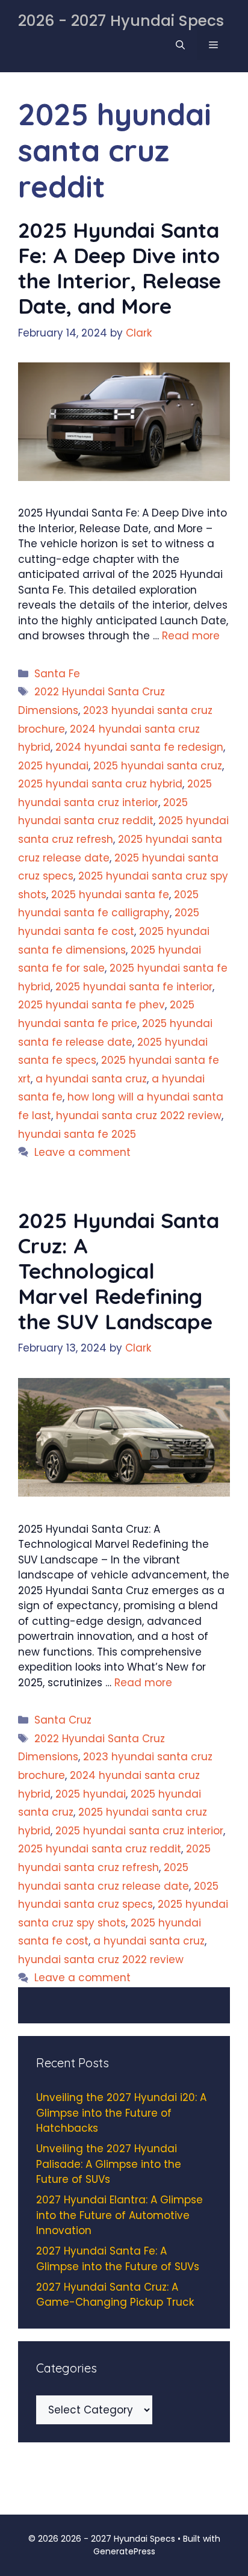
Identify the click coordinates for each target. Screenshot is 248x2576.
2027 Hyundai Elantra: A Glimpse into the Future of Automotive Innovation (119, 2215)
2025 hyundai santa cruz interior (139, 1831)
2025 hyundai (53, 766)
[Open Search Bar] (180, 45)
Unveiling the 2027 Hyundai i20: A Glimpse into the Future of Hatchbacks (121, 2113)
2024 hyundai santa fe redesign (139, 747)
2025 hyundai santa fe (110, 895)
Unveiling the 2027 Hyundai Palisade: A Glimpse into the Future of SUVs (109, 2164)
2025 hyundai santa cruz (158, 766)
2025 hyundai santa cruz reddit (100, 1849)
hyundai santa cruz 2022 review (139, 1116)
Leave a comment (82, 1152)
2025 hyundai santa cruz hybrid (100, 784)
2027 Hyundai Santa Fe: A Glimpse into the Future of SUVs (118, 2259)
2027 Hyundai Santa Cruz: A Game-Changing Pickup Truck (115, 2295)
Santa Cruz (63, 1720)
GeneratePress (124, 2551)
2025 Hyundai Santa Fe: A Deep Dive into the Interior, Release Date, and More (119, 268)
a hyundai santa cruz (91, 1079)
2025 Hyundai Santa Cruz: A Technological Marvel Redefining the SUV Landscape (119, 1271)
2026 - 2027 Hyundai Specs (121, 21)
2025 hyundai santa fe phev (91, 1005)
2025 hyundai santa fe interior (134, 987)
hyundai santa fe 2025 (77, 1134)
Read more (191, 636)
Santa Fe (57, 674)
